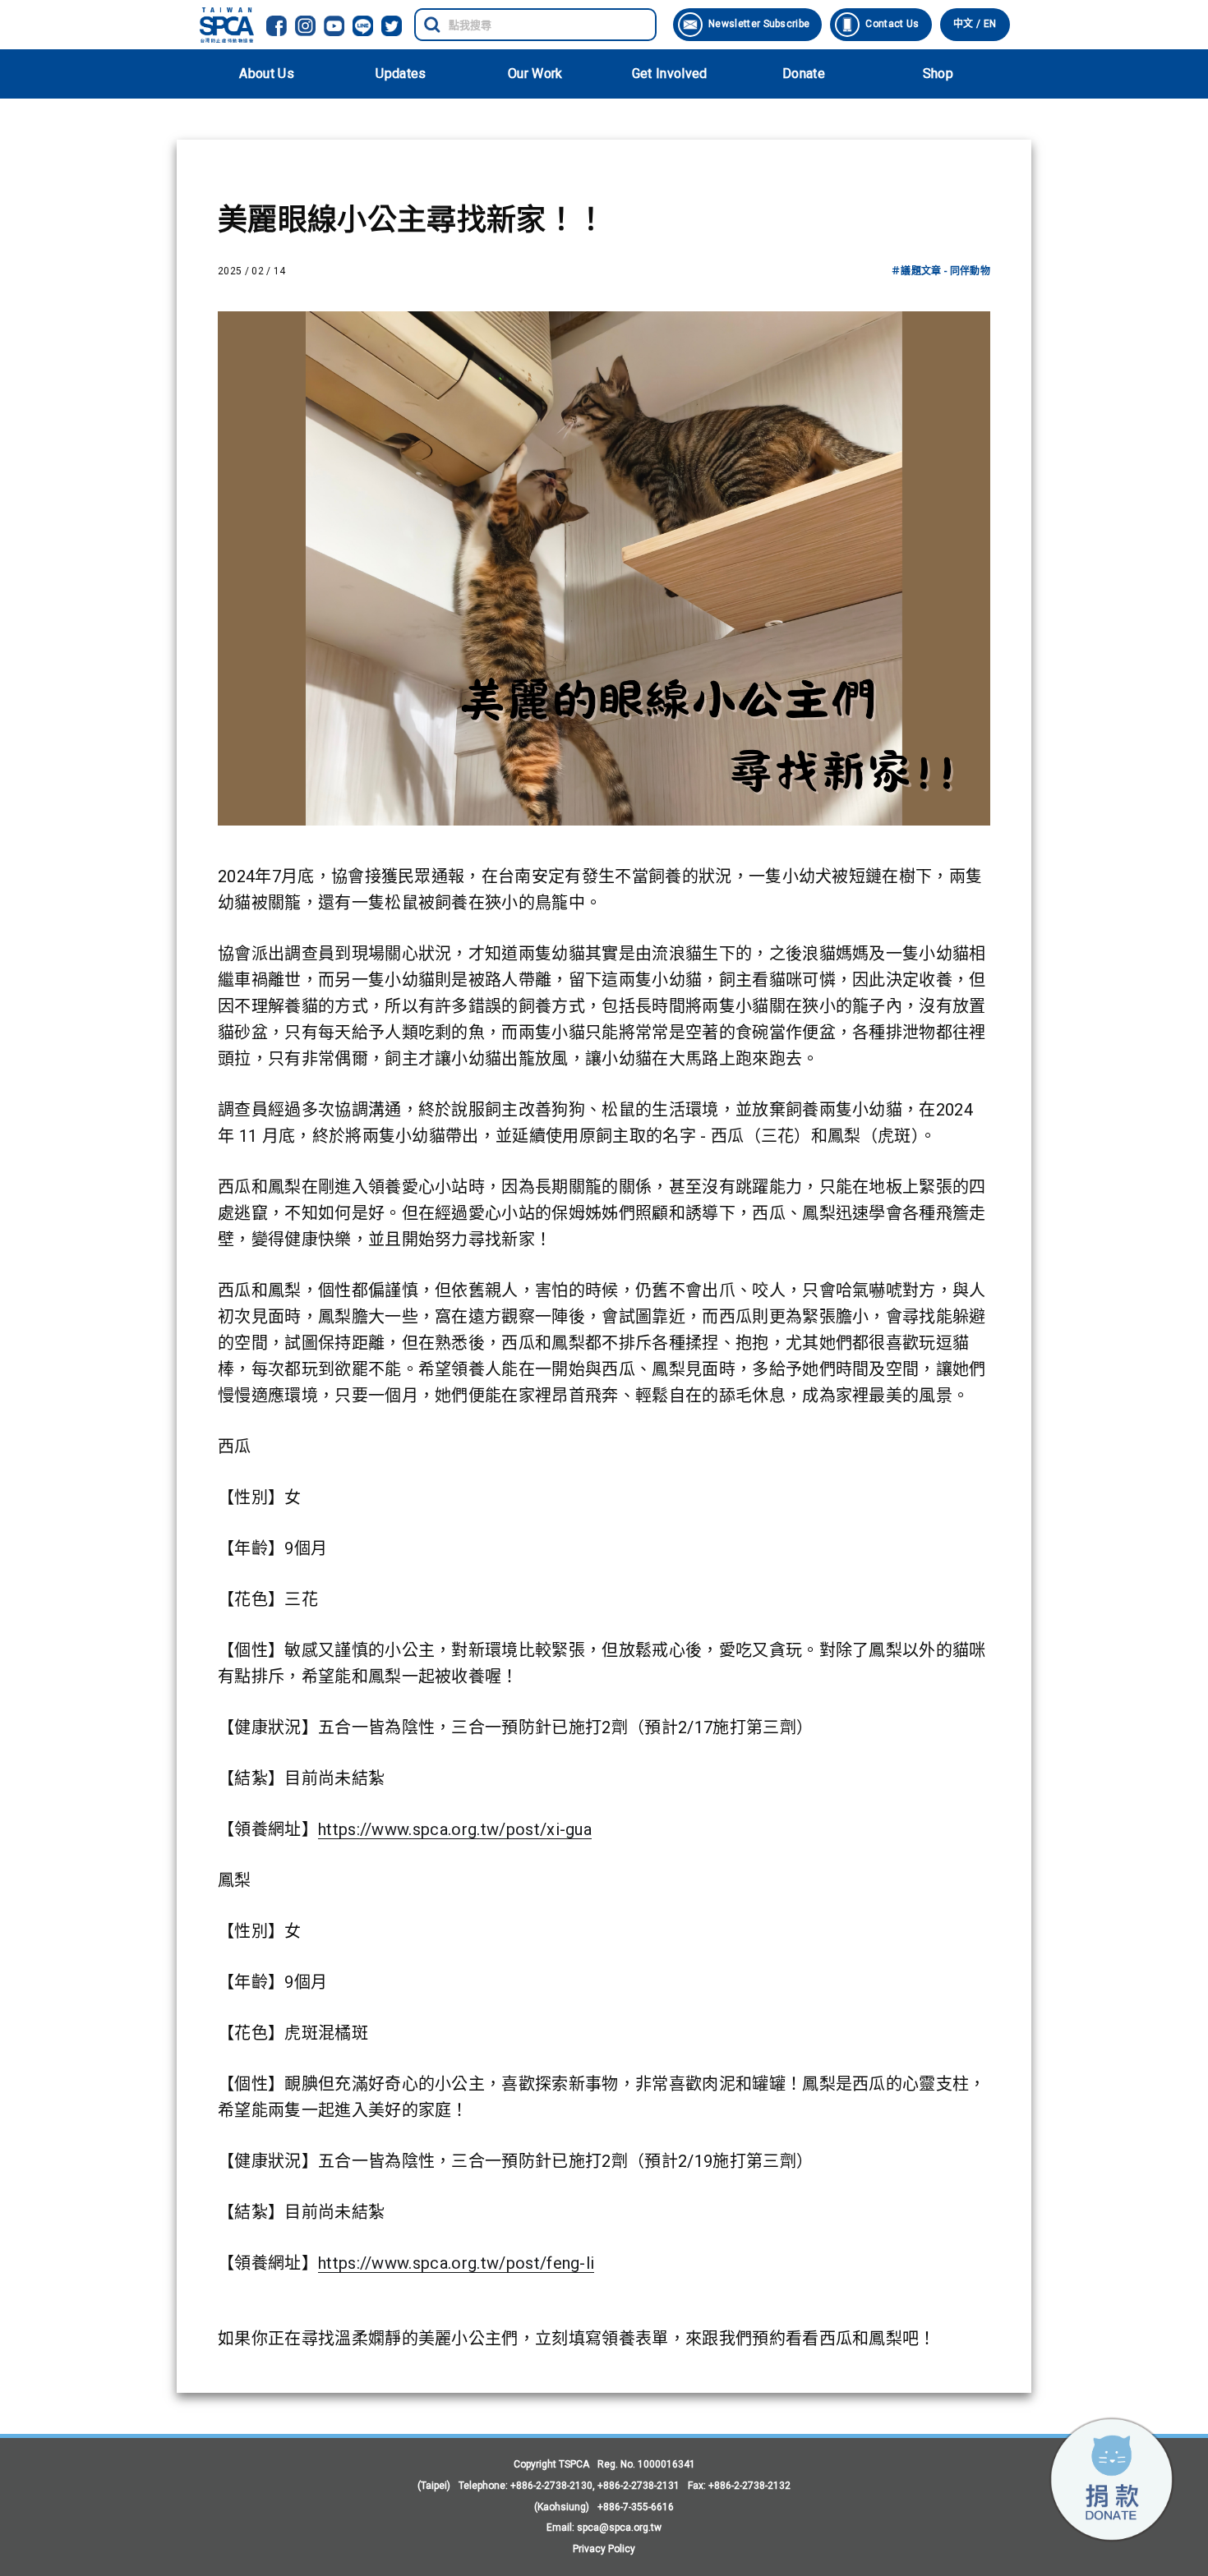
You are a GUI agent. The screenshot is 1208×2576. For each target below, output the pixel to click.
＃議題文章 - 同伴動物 (941, 271)
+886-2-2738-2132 (749, 2486)
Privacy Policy (604, 2549)
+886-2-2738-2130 (551, 2486)
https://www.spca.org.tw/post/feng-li (456, 2263)
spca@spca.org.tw (619, 2528)
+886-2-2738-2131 (639, 2486)
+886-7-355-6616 (636, 2507)
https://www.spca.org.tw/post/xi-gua (455, 1829)
